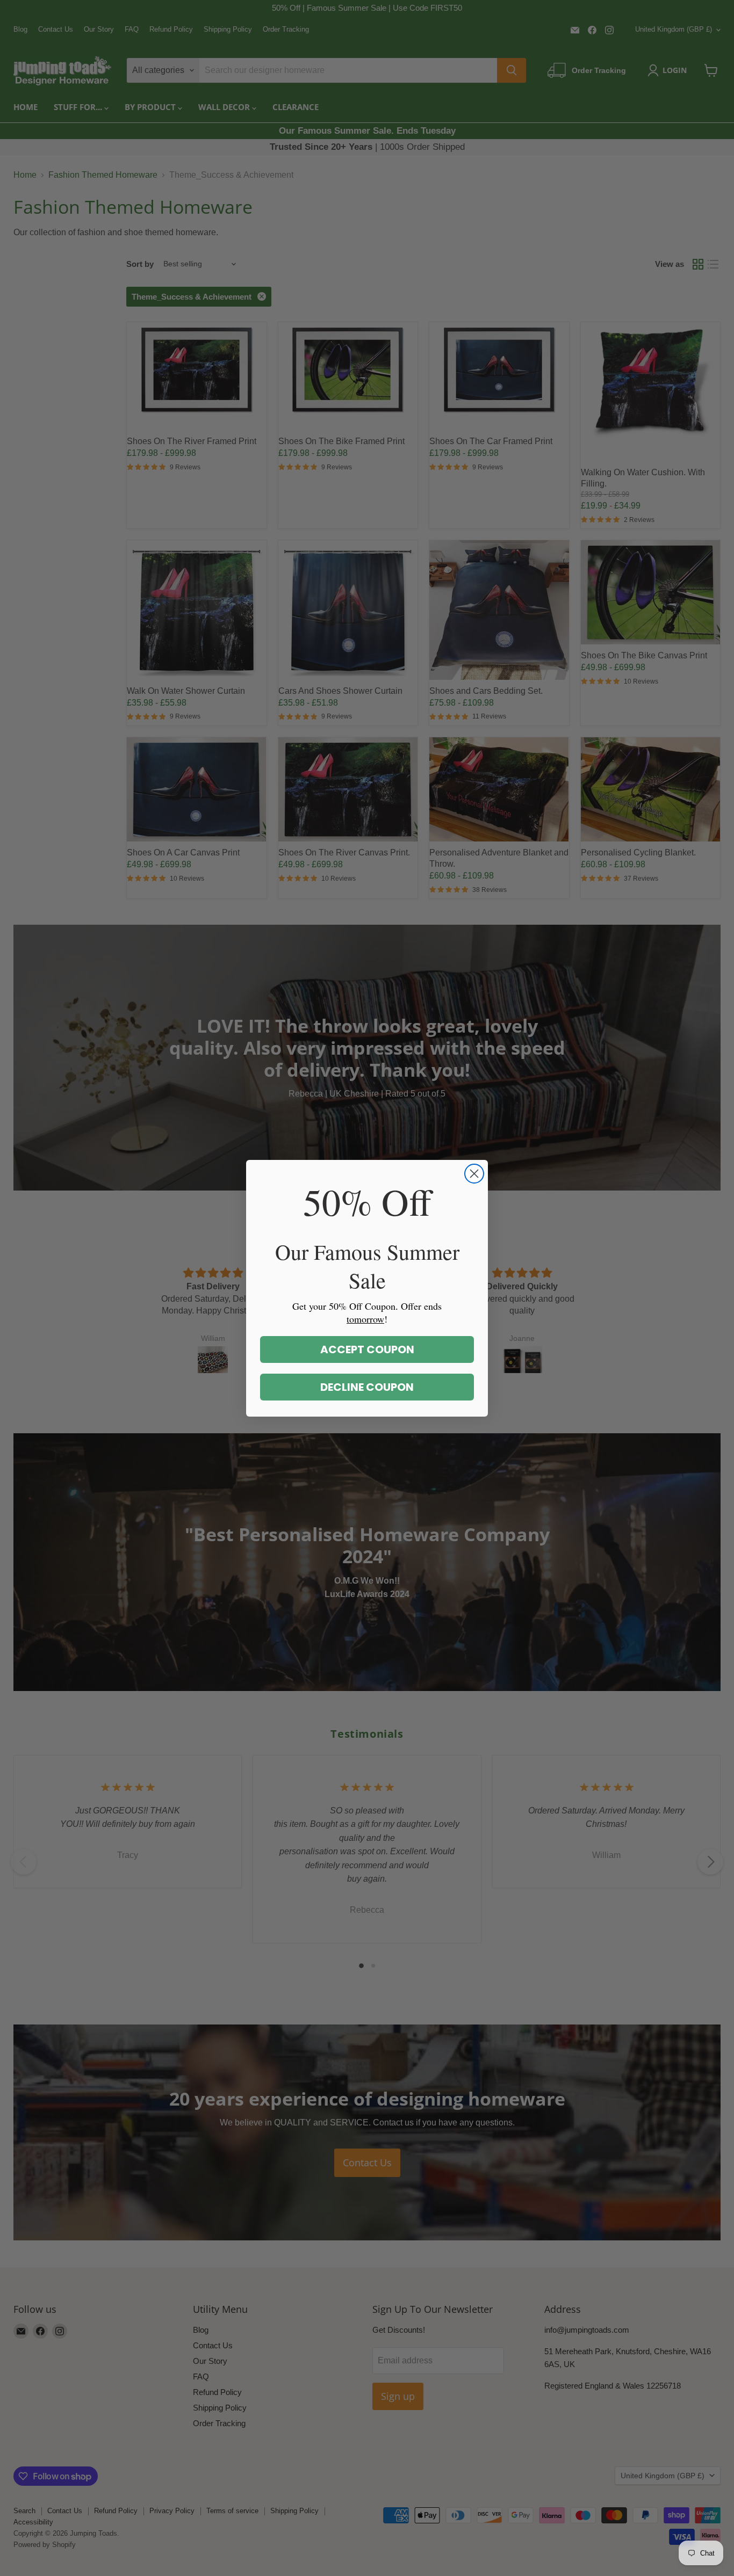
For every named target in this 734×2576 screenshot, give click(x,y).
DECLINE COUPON (367, 1387)
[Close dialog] (474, 1174)
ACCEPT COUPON (367, 1349)
